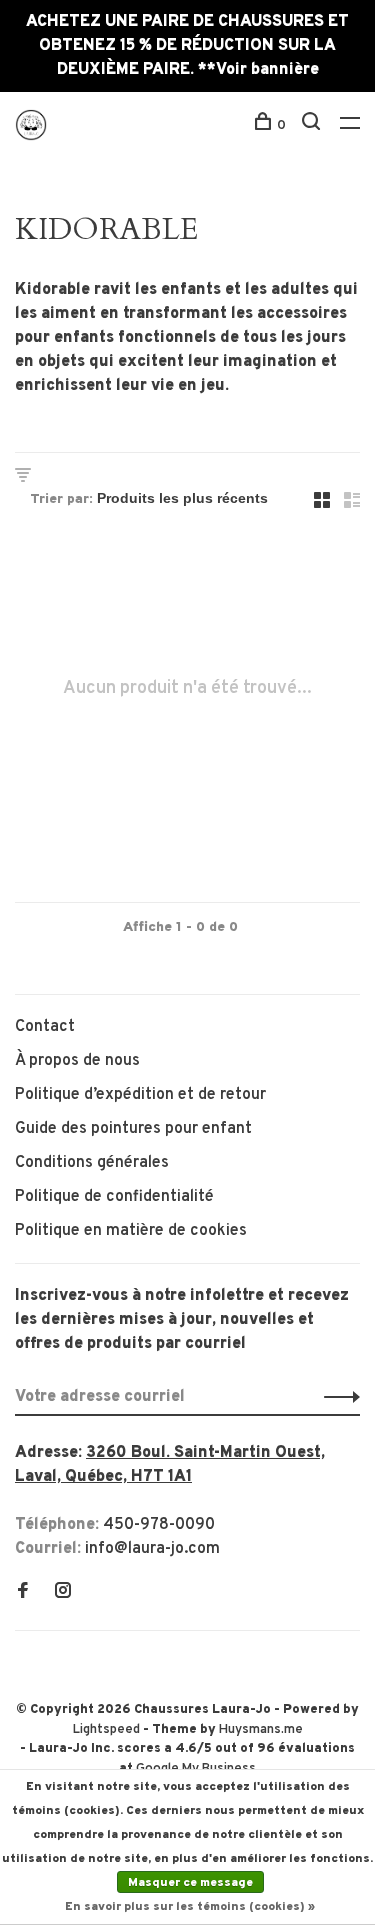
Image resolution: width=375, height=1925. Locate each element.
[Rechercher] (313, 125)
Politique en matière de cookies (131, 1231)
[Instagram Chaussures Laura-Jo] (63, 1593)
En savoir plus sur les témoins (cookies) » (190, 1907)
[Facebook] (23, 1593)
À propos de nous (77, 1061)
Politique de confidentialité (114, 1197)
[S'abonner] (336, 1397)
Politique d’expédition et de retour (140, 1095)
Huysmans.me (261, 1730)
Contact (45, 1027)
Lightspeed (106, 1730)
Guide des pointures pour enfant (133, 1129)
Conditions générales (92, 1163)
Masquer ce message (190, 1883)
